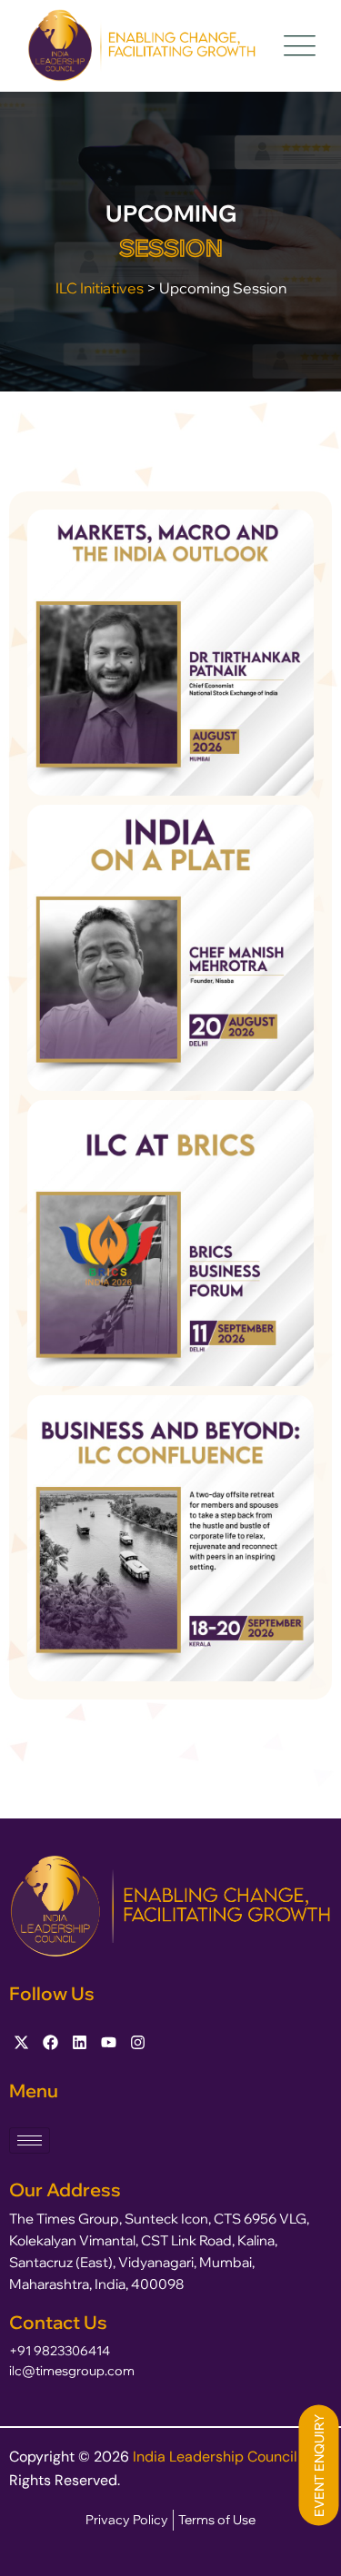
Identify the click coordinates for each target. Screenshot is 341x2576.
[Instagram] (138, 2042)
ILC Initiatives (100, 288)
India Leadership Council (217, 2457)
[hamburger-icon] (30, 2140)
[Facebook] (50, 2042)
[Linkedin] (80, 2042)
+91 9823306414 (60, 2351)
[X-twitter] (21, 2042)
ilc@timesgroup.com (72, 2371)
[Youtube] (109, 2042)
